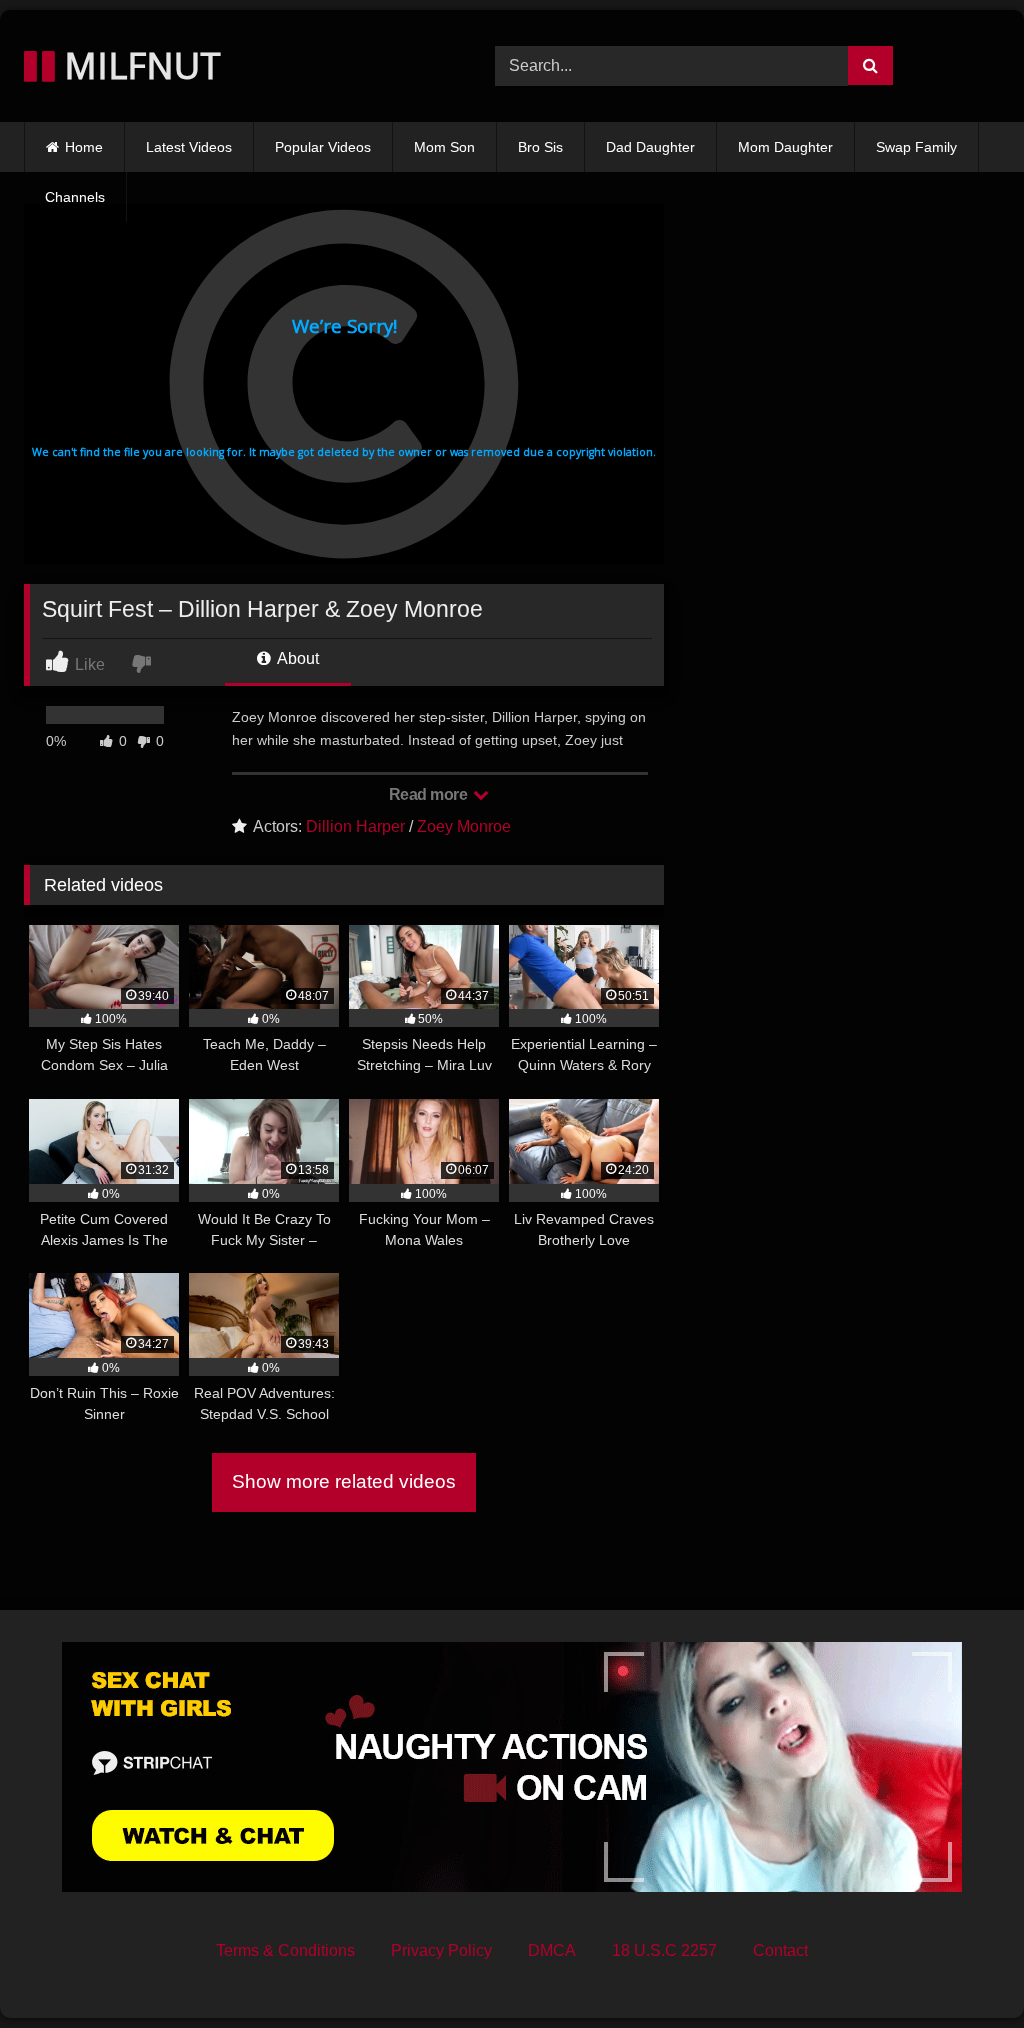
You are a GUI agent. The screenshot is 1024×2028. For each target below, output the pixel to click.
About (296, 658)
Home (84, 147)
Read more (430, 794)
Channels (75, 197)
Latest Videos (189, 147)
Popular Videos (323, 147)
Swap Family (916, 147)
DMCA (552, 1950)
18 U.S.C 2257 (664, 1950)
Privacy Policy (441, 1950)
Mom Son (444, 147)
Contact (780, 1950)
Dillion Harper (355, 826)
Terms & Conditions (285, 1950)
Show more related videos (344, 1481)
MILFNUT (138, 65)
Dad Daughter (650, 147)
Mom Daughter (785, 147)
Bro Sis (540, 147)
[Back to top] (962, 1968)
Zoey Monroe (464, 826)
